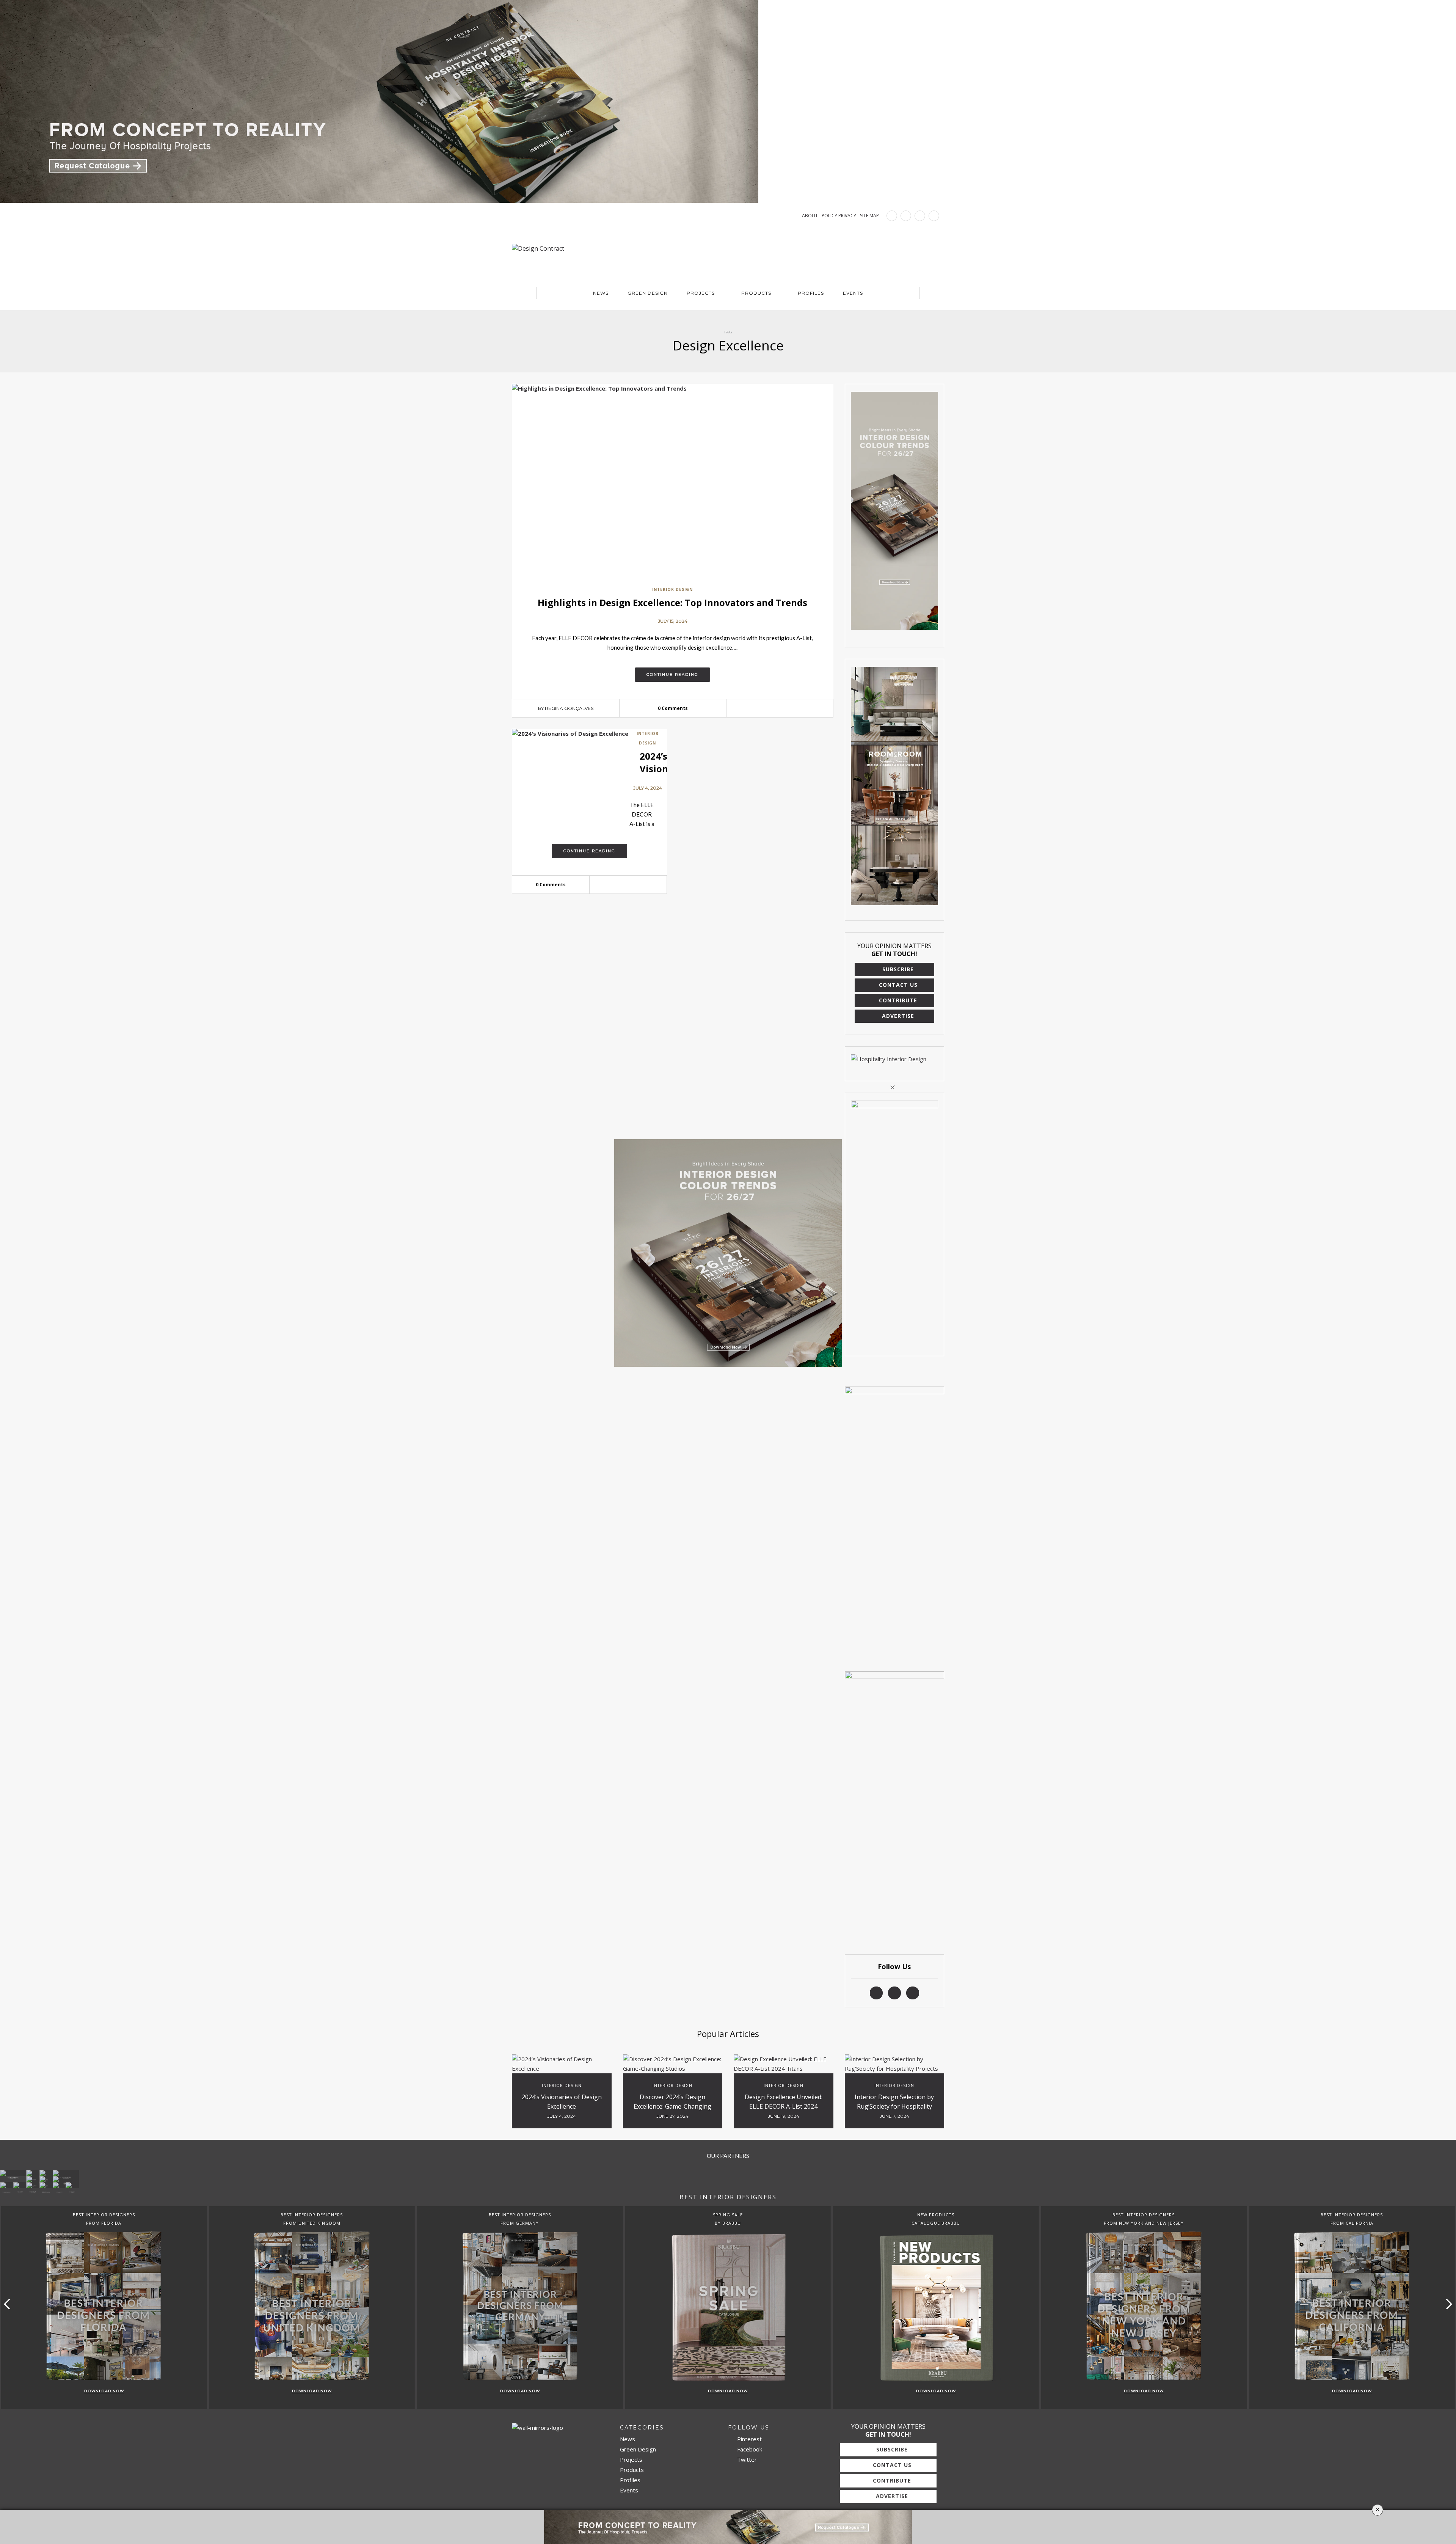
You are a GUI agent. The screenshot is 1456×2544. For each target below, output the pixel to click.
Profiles (811, 293)
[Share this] (768, 708)
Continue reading (672, 674)
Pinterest (749, 2439)
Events (853, 293)
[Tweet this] (780, 708)
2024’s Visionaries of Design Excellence (562, 2102)
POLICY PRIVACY (839, 216)
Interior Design (672, 589)
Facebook (749, 2449)
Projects (701, 293)
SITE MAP (869, 216)
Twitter (746, 2459)
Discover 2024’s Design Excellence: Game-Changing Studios (672, 2106)
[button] (1447, 2304)
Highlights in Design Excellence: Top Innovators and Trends (672, 602)
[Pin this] (791, 708)
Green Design (648, 293)
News (601, 293)
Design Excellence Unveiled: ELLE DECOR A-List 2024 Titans (784, 2106)
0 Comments (673, 708)
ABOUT (810, 216)
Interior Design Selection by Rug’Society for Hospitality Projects (894, 2106)
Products (756, 293)
